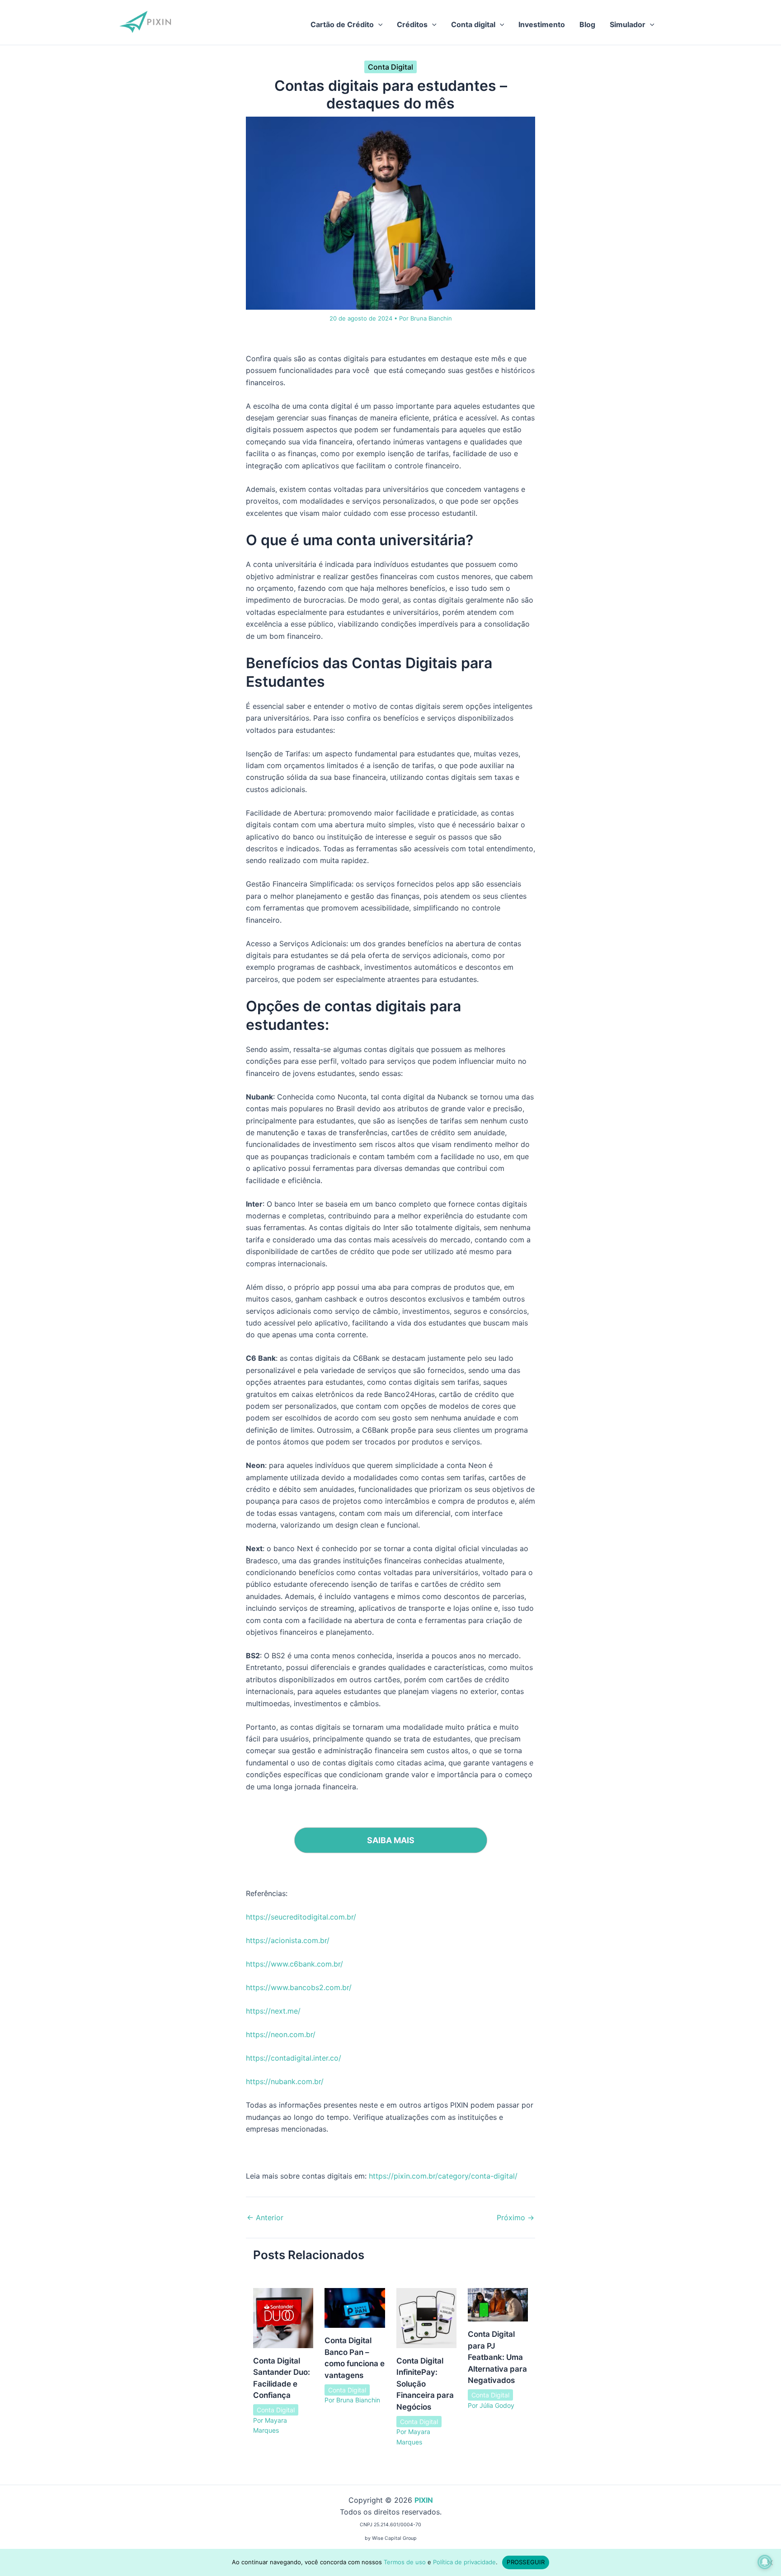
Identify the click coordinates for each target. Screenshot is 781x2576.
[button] (378, 24)
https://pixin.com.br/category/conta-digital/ (443, 2176)
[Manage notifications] (765, 2562)
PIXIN (424, 2500)
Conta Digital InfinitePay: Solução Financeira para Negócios (425, 2384)
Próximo (515, 2217)
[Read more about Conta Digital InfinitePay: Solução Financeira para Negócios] (426, 2317)
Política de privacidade (464, 2562)
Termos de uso (405, 2562)
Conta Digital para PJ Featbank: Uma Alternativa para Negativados (497, 2357)
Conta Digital (390, 67)
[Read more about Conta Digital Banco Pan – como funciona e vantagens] (355, 2307)
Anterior (265, 2217)
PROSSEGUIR (526, 2562)
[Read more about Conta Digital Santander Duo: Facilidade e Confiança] (283, 2317)
